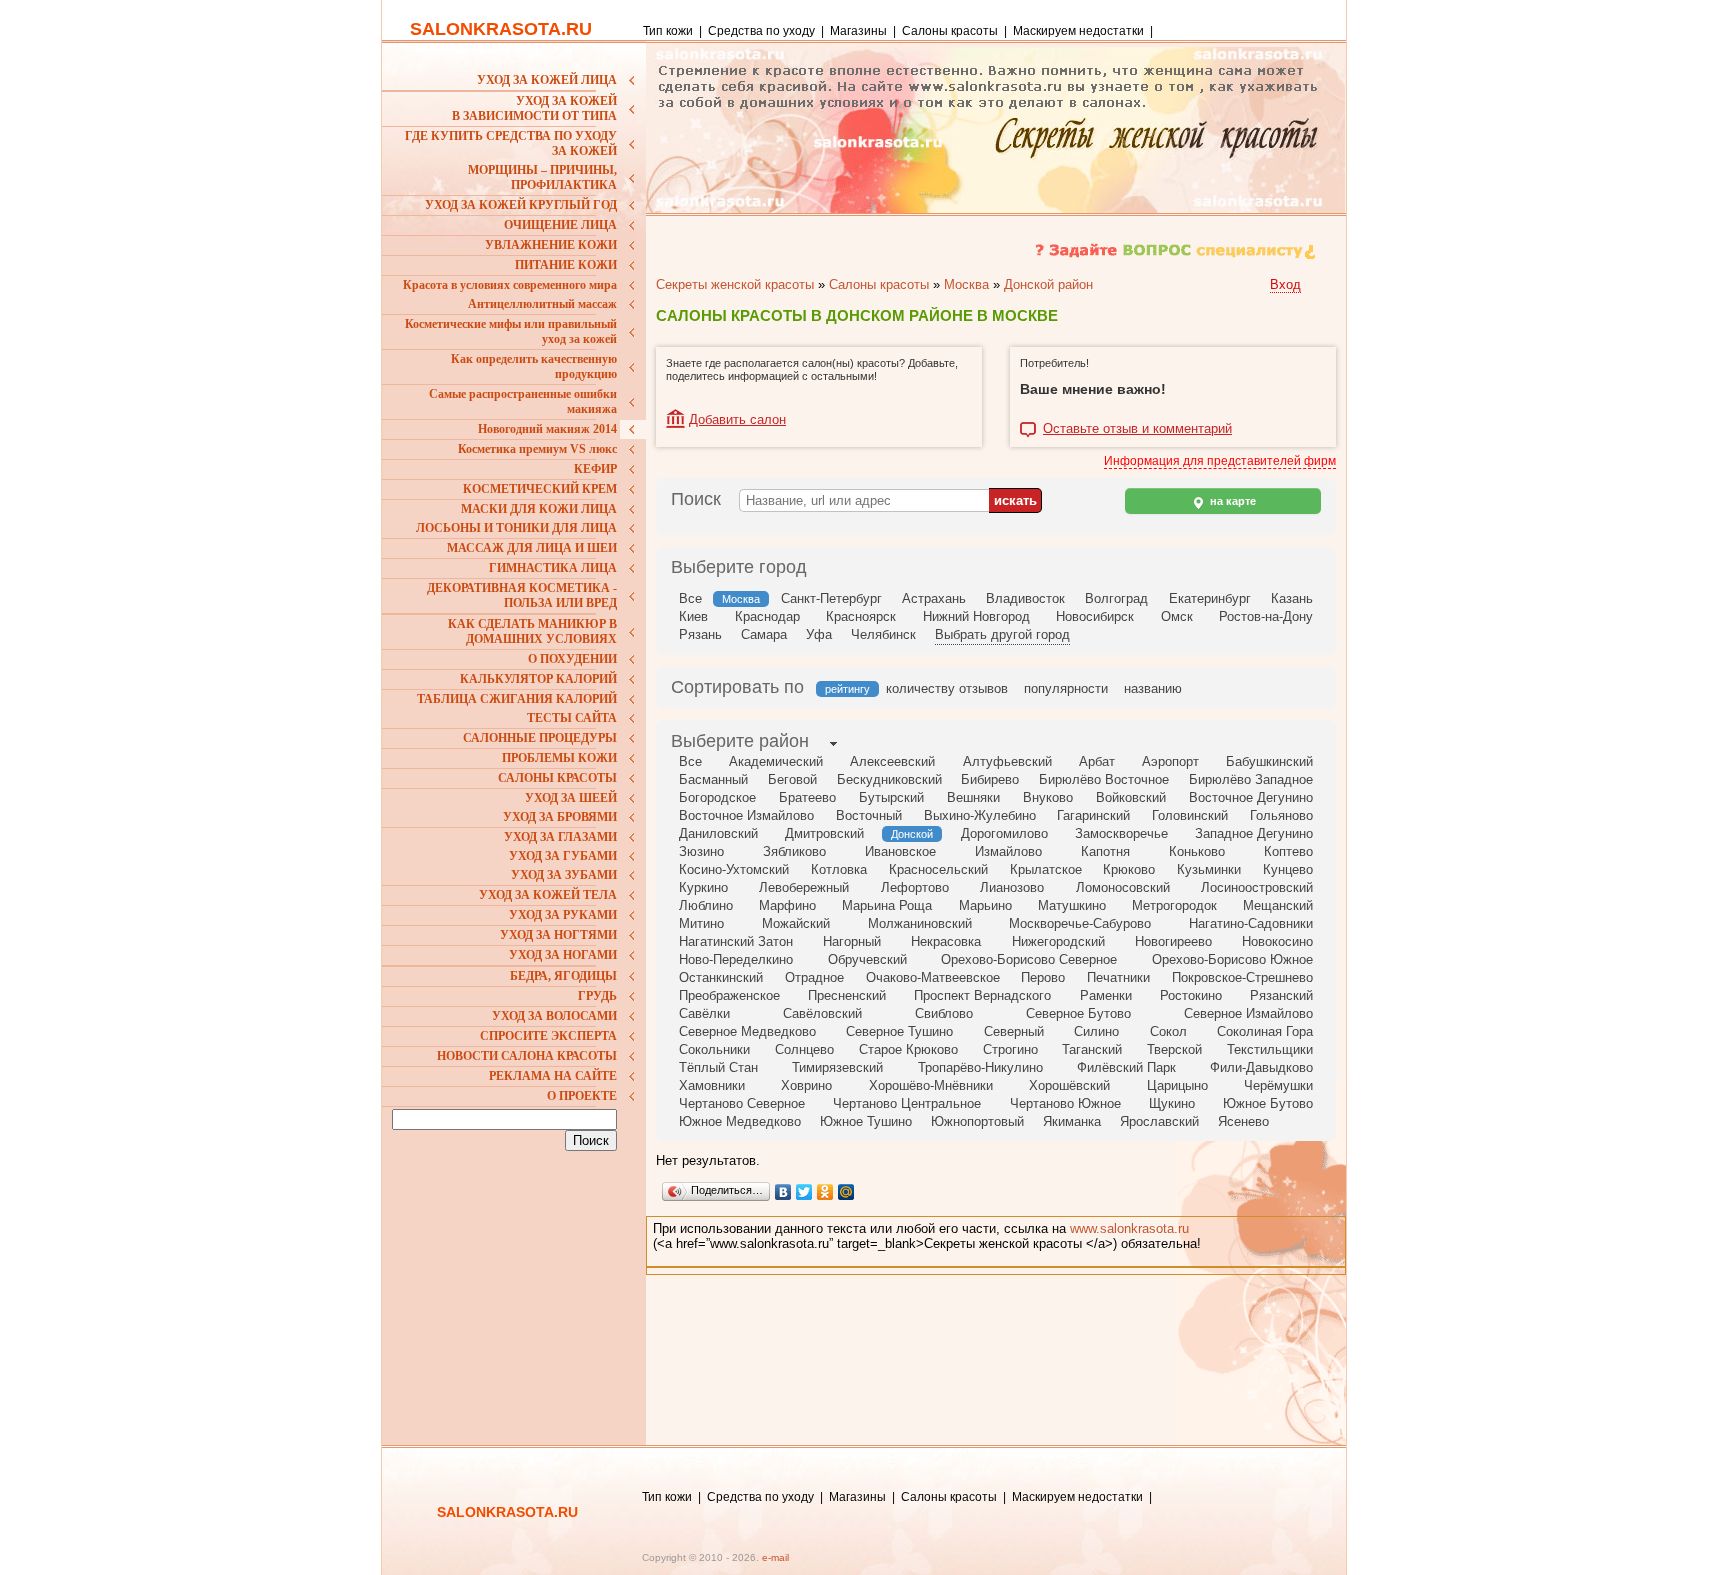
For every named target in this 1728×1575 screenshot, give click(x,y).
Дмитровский (824, 833)
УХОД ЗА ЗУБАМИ (564, 875)
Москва (966, 284)
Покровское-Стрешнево (1242, 977)
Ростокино (1191, 995)
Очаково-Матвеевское (933, 977)
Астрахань (934, 598)
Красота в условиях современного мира (510, 285)
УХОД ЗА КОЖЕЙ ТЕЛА (548, 895)
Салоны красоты (950, 31)
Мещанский (1278, 905)
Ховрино (806, 1085)
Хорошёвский (1069, 1085)
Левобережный (804, 887)
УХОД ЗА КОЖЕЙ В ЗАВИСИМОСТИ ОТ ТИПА (534, 108)
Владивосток (1025, 598)
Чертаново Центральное (907, 1103)
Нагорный (852, 941)
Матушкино (1072, 905)
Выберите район (740, 741)
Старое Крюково (908, 1049)
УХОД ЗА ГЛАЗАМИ (560, 837)
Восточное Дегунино (1251, 797)
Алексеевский (892, 761)
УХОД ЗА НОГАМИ (563, 955)
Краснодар (767, 616)
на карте (1231, 501)
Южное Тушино (866, 1121)
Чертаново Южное (1065, 1103)
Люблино (706, 905)
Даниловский (718, 833)
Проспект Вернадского (982, 995)
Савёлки (704, 1013)
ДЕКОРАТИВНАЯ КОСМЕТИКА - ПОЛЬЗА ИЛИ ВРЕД (522, 595)
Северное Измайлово (1248, 1013)
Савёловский (822, 1013)
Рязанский (1281, 995)
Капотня (1105, 851)
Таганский (1092, 1049)
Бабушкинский (1269, 761)
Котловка (839, 869)
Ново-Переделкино (736, 959)
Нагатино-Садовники (1251, 923)
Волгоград (1116, 598)
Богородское (717, 797)
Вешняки (973, 797)
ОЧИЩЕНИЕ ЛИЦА (560, 225)
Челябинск (883, 634)
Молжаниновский (920, 923)
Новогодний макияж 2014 (547, 429)
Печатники (1118, 977)
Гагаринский (1093, 815)
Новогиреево (1173, 941)
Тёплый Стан (718, 1067)
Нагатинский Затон (736, 941)
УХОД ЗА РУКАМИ (563, 915)
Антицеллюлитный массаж (542, 304)
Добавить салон (737, 419)
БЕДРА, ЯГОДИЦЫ (563, 976)
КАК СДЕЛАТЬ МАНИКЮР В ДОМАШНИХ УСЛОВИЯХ (532, 631)
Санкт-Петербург (831, 598)
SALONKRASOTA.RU (501, 29)
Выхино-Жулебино (980, 815)
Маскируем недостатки (1078, 31)
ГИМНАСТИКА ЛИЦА (553, 568)
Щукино (1172, 1103)
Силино (1096, 1031)
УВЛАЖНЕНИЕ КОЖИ (551, 245)
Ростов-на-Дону (1266, 616)
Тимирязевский (837, 1067)
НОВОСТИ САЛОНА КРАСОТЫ (527, 1056)
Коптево (1288, 851)
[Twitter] (804, 1192)
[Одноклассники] (825, 1192)
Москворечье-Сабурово (1080, 923)
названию (1153, 688)
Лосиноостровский (1257, 887)
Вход (1285, 284)
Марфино (787, 905)
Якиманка (1072, 1121)
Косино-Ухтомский (734, 869)
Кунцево (1288, 869)
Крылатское (1046, 869)
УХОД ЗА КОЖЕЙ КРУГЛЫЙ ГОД (521, 205)
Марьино (985, 905)
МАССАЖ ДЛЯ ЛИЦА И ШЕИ (532, 548)
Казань (1292, 598)
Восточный (869, 815)
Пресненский (847, 995)
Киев (693, 616)
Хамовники (712, 1085)
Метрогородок (1174, 905)
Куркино (703, 887)
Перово (1043, 977)
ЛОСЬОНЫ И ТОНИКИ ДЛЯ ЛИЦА (516, 528)
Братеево (807, 797)
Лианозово (1012, 887)
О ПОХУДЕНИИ (572, 659)
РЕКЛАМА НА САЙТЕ (553, 1076)
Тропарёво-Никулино (980, 1067)
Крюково (1129, 869)
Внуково (1048, 797)
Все (690, 598)
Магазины (858, 31)
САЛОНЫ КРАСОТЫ (557, 778)
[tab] (740, 743)
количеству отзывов (947, 688)
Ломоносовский (1123, 887)
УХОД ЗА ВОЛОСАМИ (554, 1016)
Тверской (1174, 1049)
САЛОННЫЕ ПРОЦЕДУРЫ (540, 738)
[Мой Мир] (846, 1192)
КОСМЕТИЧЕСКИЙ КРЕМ (540, 489)
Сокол (1168, 1031)
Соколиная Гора (1265, 1031)
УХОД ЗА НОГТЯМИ (558, 935)
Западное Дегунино (1254, 833)
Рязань (700, 634)
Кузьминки (1209, 869)
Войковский (1131, 797)
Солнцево (804, 1049)
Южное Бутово (1268, 1103)
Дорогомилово (1004, 833)
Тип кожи (669, 31)
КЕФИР (595, 469)
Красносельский (938, 869)
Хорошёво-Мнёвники (931, 1085)
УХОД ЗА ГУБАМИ (563, 856)
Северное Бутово (1078, 1013)
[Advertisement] (517, 1288)
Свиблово (944, 1013)
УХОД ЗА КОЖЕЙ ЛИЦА (547, 80)
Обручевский (867, 959)
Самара (764, 634)
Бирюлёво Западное (1251, 779)
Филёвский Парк (1126, 1067)
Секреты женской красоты (735, 284)
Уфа (819, 634)
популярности (1066, 688)
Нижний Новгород (976, 616)
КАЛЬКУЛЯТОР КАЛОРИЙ (538, 679)
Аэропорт (1170, 761)
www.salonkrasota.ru (1129, 1228)
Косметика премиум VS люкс (537, 449)
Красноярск (861, 616)
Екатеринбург (1210, 598)
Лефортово (915, 887)
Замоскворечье (1121, 833)
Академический (776, 761)
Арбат (1097, 761)
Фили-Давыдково (1261, 1067)
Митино (701, 923)
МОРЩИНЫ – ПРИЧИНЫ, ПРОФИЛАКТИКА (542, 177)
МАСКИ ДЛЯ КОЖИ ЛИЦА (539, 509)
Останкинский (721, 977)
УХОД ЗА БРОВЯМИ (560, 817)
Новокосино (1277, 941)
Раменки (1106, 995)
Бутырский (891, 797)
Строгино (1010, 1049)
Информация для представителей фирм (1220, 461)
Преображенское (729, 995)
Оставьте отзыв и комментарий (1137, 429)
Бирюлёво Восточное (1104, 779)
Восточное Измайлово (746, 815)
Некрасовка (946, 941)
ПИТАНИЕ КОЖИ (566, 265)
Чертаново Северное (742, 1103)
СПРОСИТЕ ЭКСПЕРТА (548, 1036)
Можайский (796, 923)
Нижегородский (1058, 941)
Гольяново (1281, 815)
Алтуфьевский (1007, 761)
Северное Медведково (747, 1031)
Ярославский (1159, 1121)
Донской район (1048, 284)
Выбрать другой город (1002, 634)
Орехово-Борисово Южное (1232, 959)
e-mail (775, 1557)
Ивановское (900, 851)
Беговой (792, 779)
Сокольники (714, 1049)
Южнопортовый (977, 1121)
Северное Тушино (899, 1031)
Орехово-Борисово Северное (1029, 959)
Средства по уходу (761, 31)
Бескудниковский (889, 779)
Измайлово (1008, 851)
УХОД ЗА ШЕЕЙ (571, 798)
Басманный (713, 779)
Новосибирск (1095, 616)
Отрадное (814, 977)
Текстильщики (1270, 1049)
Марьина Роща (887, 905)
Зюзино (701, 851)
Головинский (1190, 815)
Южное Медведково (740, 1121)
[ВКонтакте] (783, 1192)
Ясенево (1243, 1121)
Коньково (1197, 851)
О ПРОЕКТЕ (582, 1096)
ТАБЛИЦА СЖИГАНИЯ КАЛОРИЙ (517, 699)
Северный (1014, 1031)
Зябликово (794, 851)
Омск (1177, 616)
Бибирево (990, 779)
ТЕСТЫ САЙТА (572, 718)
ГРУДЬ (597, 996)
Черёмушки (1278, 1085)
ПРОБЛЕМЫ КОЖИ (559, 758)
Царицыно (1177, 1085)
